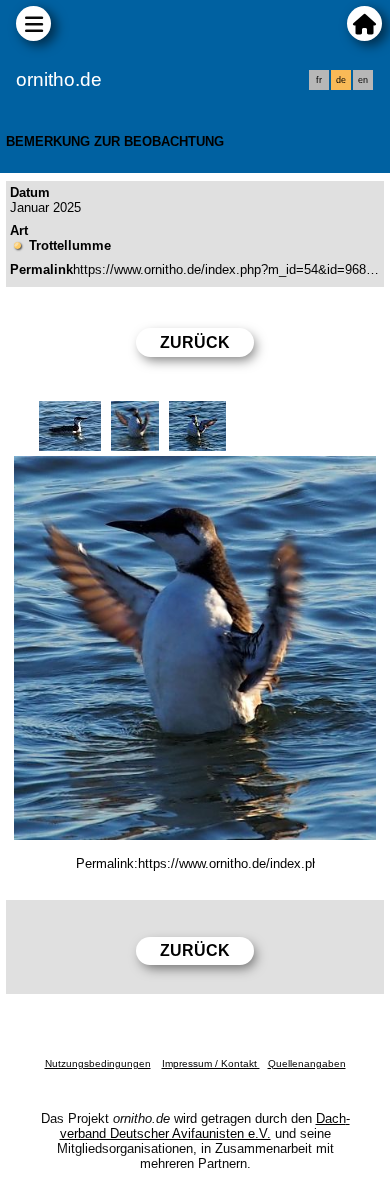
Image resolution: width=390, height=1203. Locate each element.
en (363, 80)
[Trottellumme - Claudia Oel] (195, 648)
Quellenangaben (307, 1063)
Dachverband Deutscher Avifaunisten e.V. (205, 1126)
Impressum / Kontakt (211, 1063)
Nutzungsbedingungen (98, 1063)
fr (319, 80)
